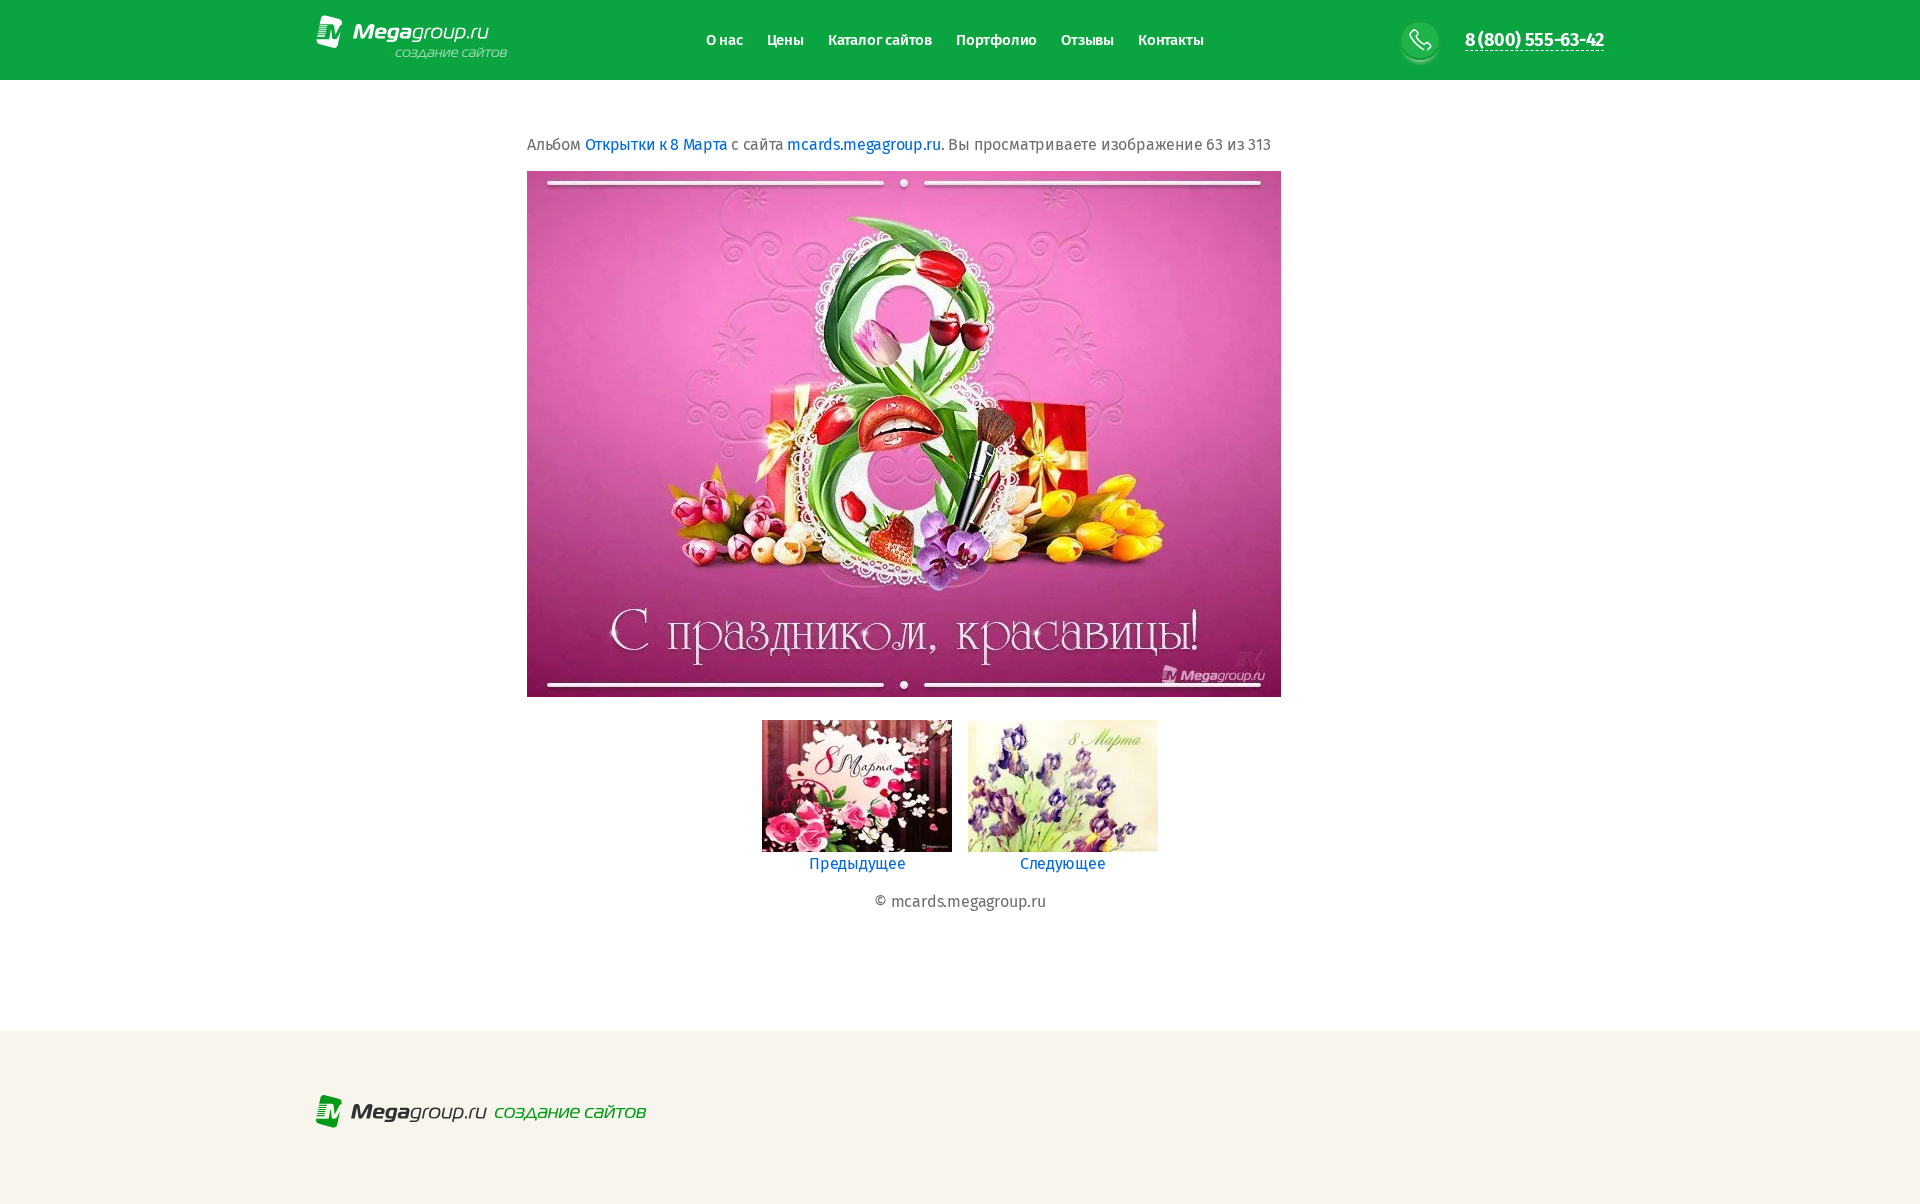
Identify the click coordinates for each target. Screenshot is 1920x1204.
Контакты (1170, 40)
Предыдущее (857, 863)
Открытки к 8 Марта (656, 144)
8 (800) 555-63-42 (1534, 40)
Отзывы (1087, 40)
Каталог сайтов (880, 40)
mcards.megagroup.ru (863, 144)
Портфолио (996, 40)
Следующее (1062, 863)
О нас (724, 40)
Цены (785, 40)
